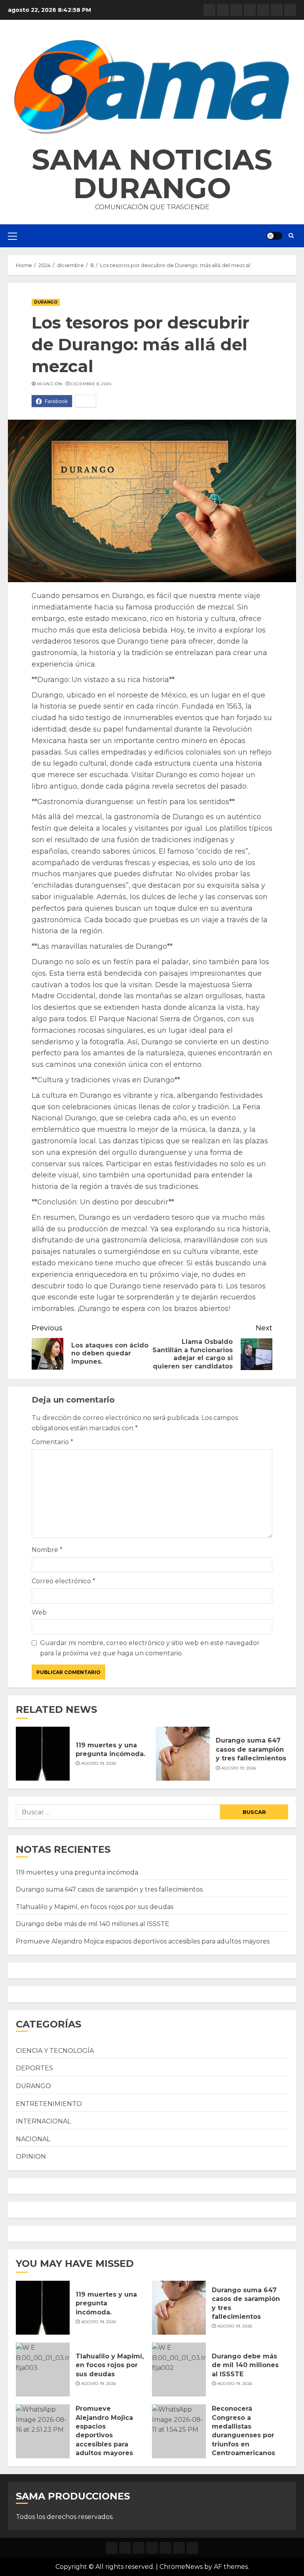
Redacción (50, 384)
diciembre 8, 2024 (91, 384)
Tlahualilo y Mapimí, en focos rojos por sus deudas (95, 1907)
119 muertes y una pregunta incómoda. (78, 1872)
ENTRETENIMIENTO (49, 2104)
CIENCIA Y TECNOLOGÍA (55, 2051)
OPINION (31, 2157)
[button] (152, 87)
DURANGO (46, 302)
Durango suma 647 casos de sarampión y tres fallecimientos (251, 1749)
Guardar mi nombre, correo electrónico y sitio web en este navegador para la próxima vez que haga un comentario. (150, 1648)
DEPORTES (34, 2068)
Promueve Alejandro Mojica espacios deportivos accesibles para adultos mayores (143, 1941)
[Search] (291, 236)
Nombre (47, 1550)
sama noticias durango (152, 174)
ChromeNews (181, 2567)
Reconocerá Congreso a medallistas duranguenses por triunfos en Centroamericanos (243, 2431)
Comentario (52, 1442)
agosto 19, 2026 (99, 1763)
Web (39, 1612)
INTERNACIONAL (43, 2121)
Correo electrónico (64, 1581)
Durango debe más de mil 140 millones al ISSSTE (93, 1924)
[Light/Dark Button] (274, 236)
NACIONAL (33, 2139)
